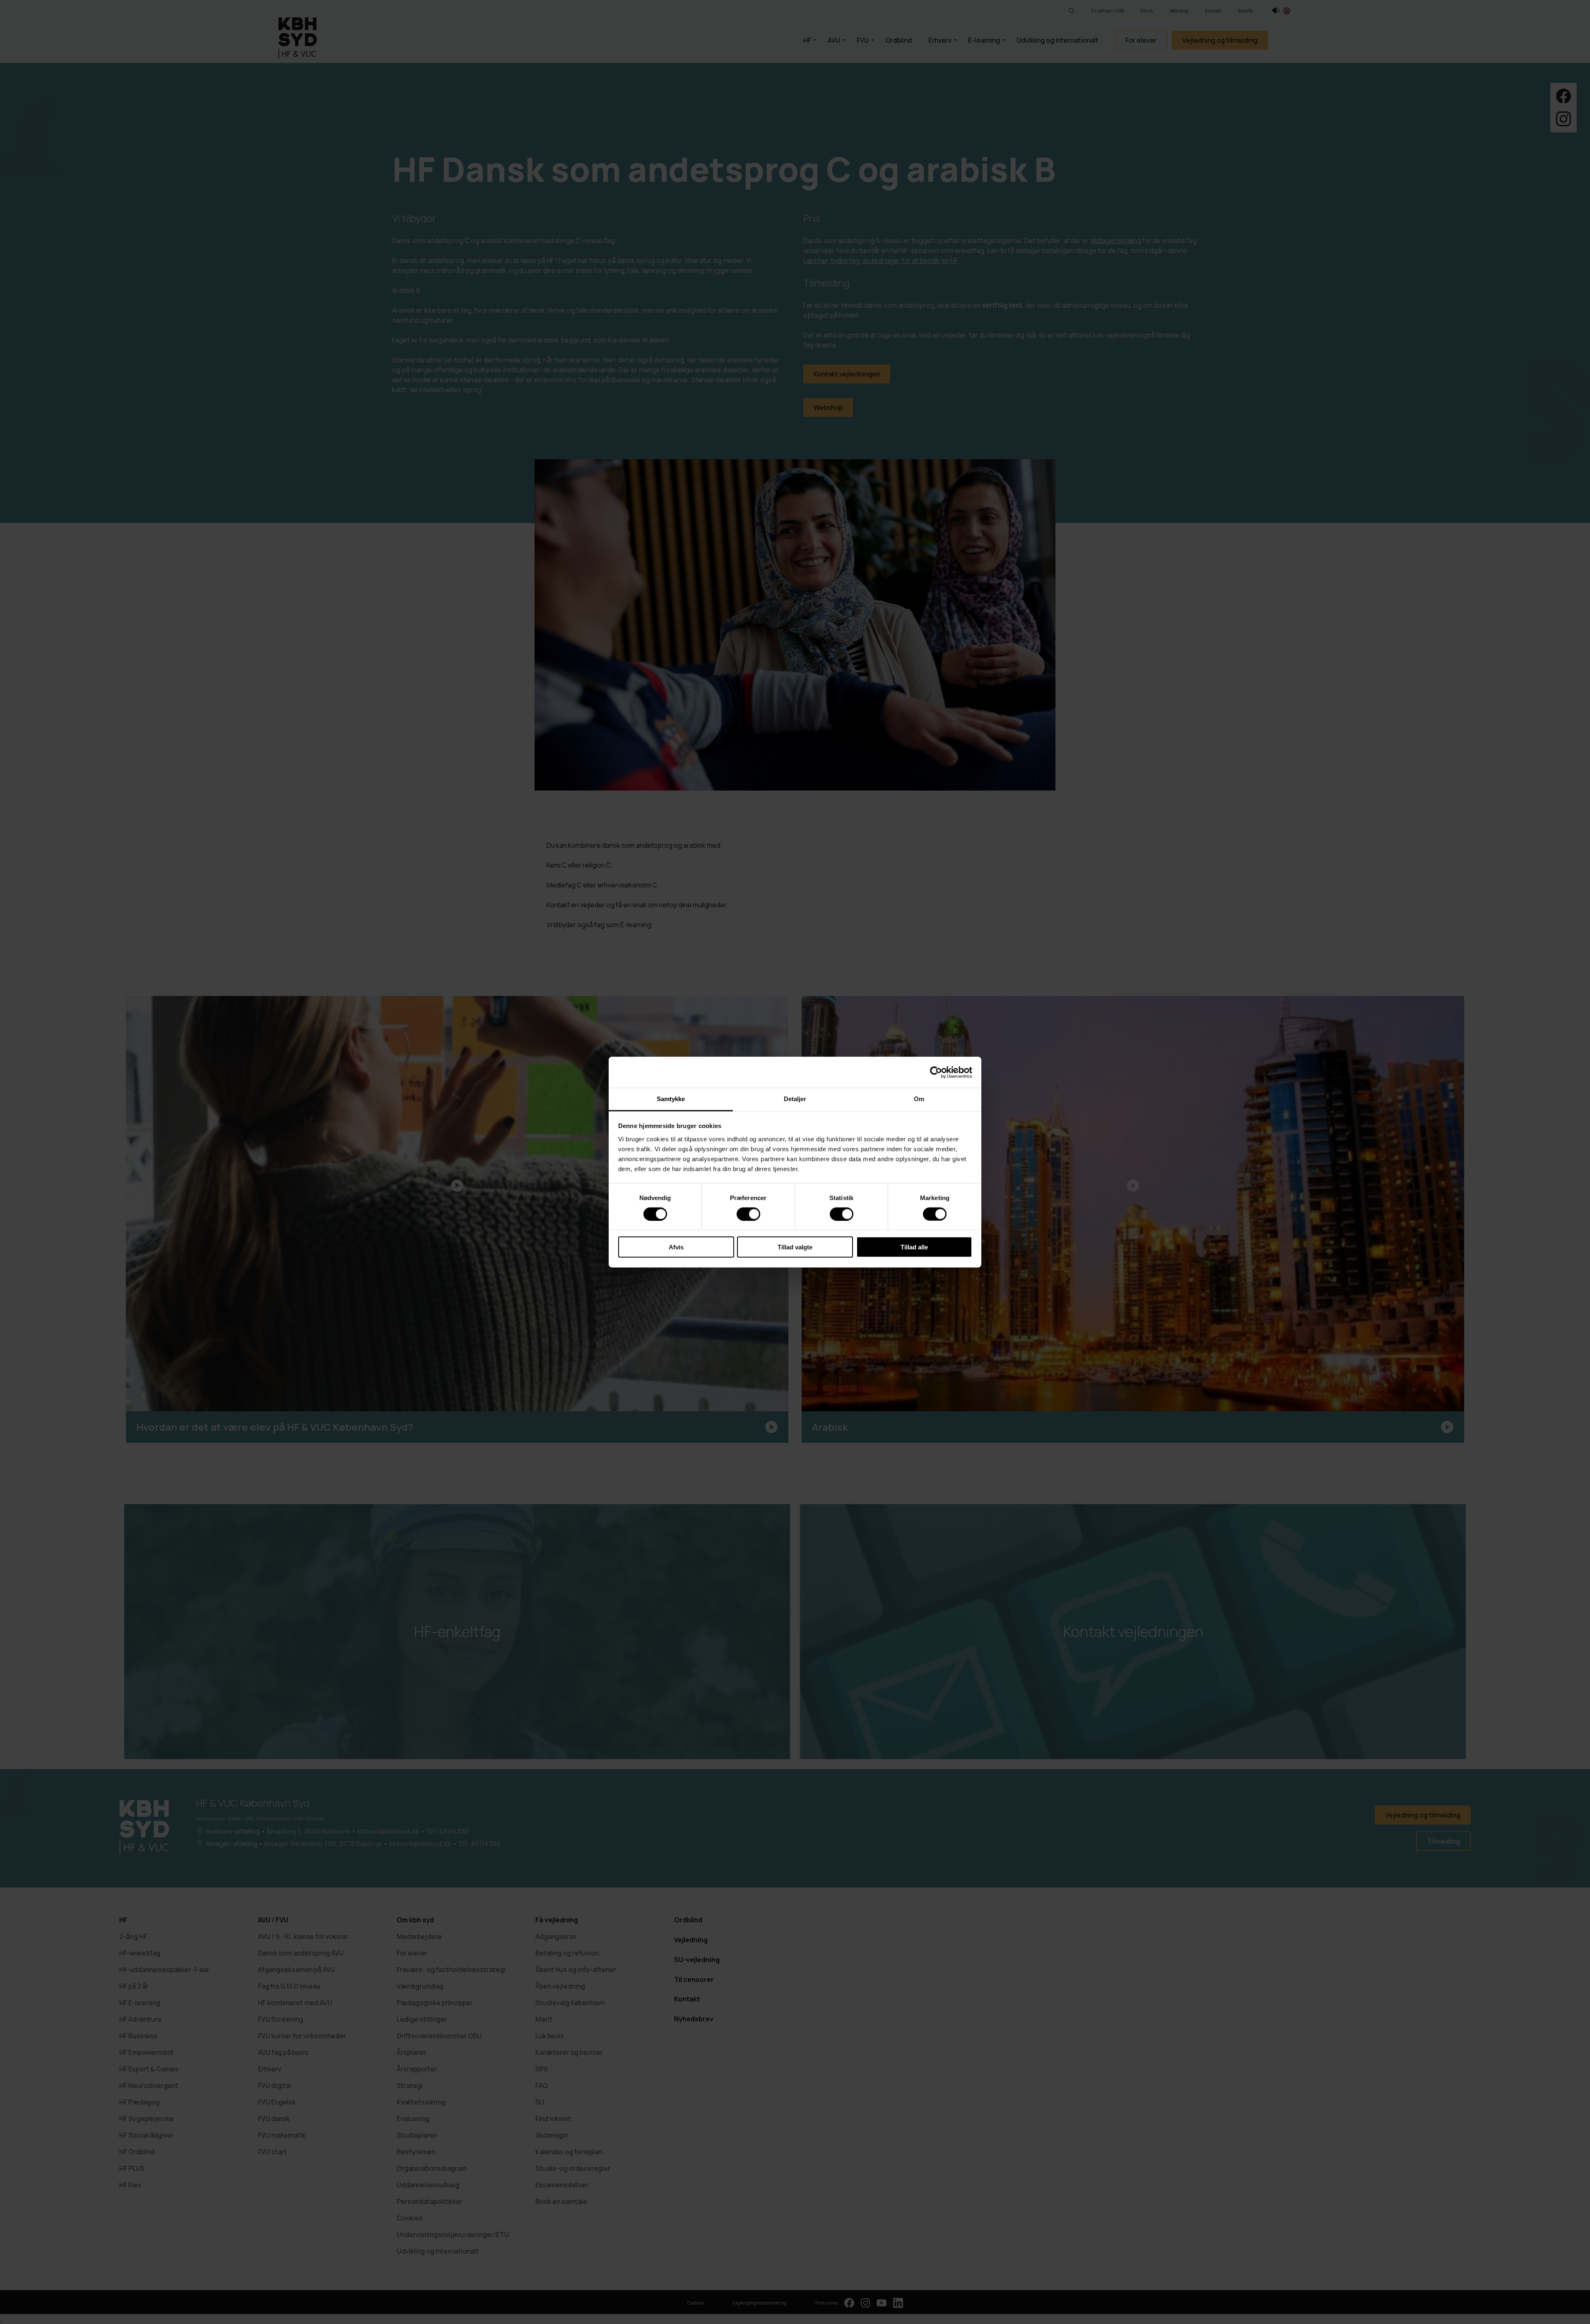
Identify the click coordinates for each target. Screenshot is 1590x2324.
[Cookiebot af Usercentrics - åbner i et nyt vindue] (936, 1072)
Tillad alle (914, 1247)
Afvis (676, 1247)
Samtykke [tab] (671, 1099)
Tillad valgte (795, 1247)
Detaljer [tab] (795, 1099)
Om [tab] (919, 1099)
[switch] (748, 1214)
